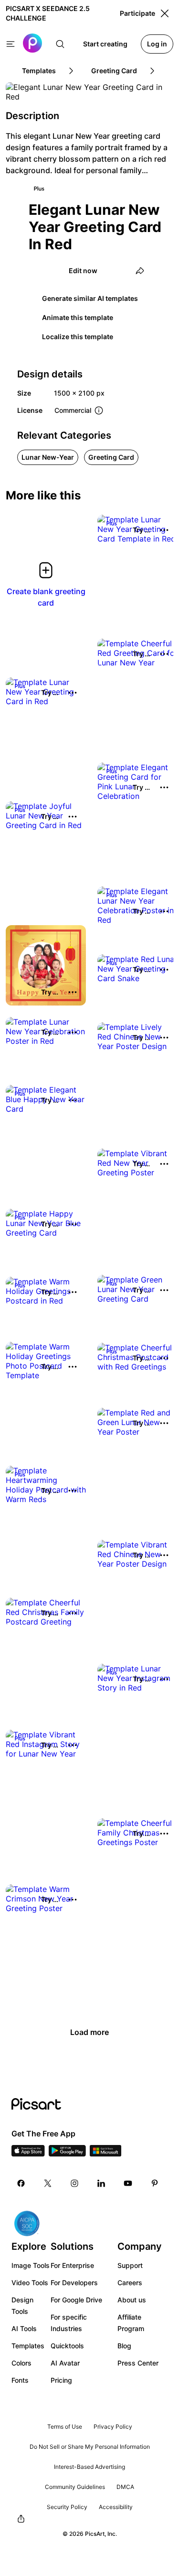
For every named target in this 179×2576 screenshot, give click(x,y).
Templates (28, 2346)
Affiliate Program (131, 2323)
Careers (130, 2283)
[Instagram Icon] (74, 2183)
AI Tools (24, 2328)
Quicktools (67, 2346)
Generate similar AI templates (90, 298)
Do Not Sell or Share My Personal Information (90, 2447)
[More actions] (164, 530)
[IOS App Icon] (28, 2154)
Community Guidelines (75, 2487)
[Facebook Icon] (21, 2183)
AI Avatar (65, 2363)
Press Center (138, 2363)
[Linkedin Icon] (101, 2183)
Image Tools (31, 2265)
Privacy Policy (113, 2427)
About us (132, 2300)
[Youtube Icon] (128, 2183)
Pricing (61, 2380)
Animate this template (78, 317)
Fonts (20, 2380)
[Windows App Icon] (105, 2154)
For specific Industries (69, 2323)
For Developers (74, 2283)
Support (130, 2265)
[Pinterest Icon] (155, 2183)
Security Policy (67, 2507)
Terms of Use (65, 2427)
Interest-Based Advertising (89, 2467)
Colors (21, 2363)
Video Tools (30, 2283)
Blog (124, 2346)
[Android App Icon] (67, 2154)
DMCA (125, 2487)
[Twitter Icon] (48, 2183)
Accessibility (116, 2507)
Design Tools (22, 2305)
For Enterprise (72, 2265)
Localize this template (78, 337)
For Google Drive (76, 2300)
